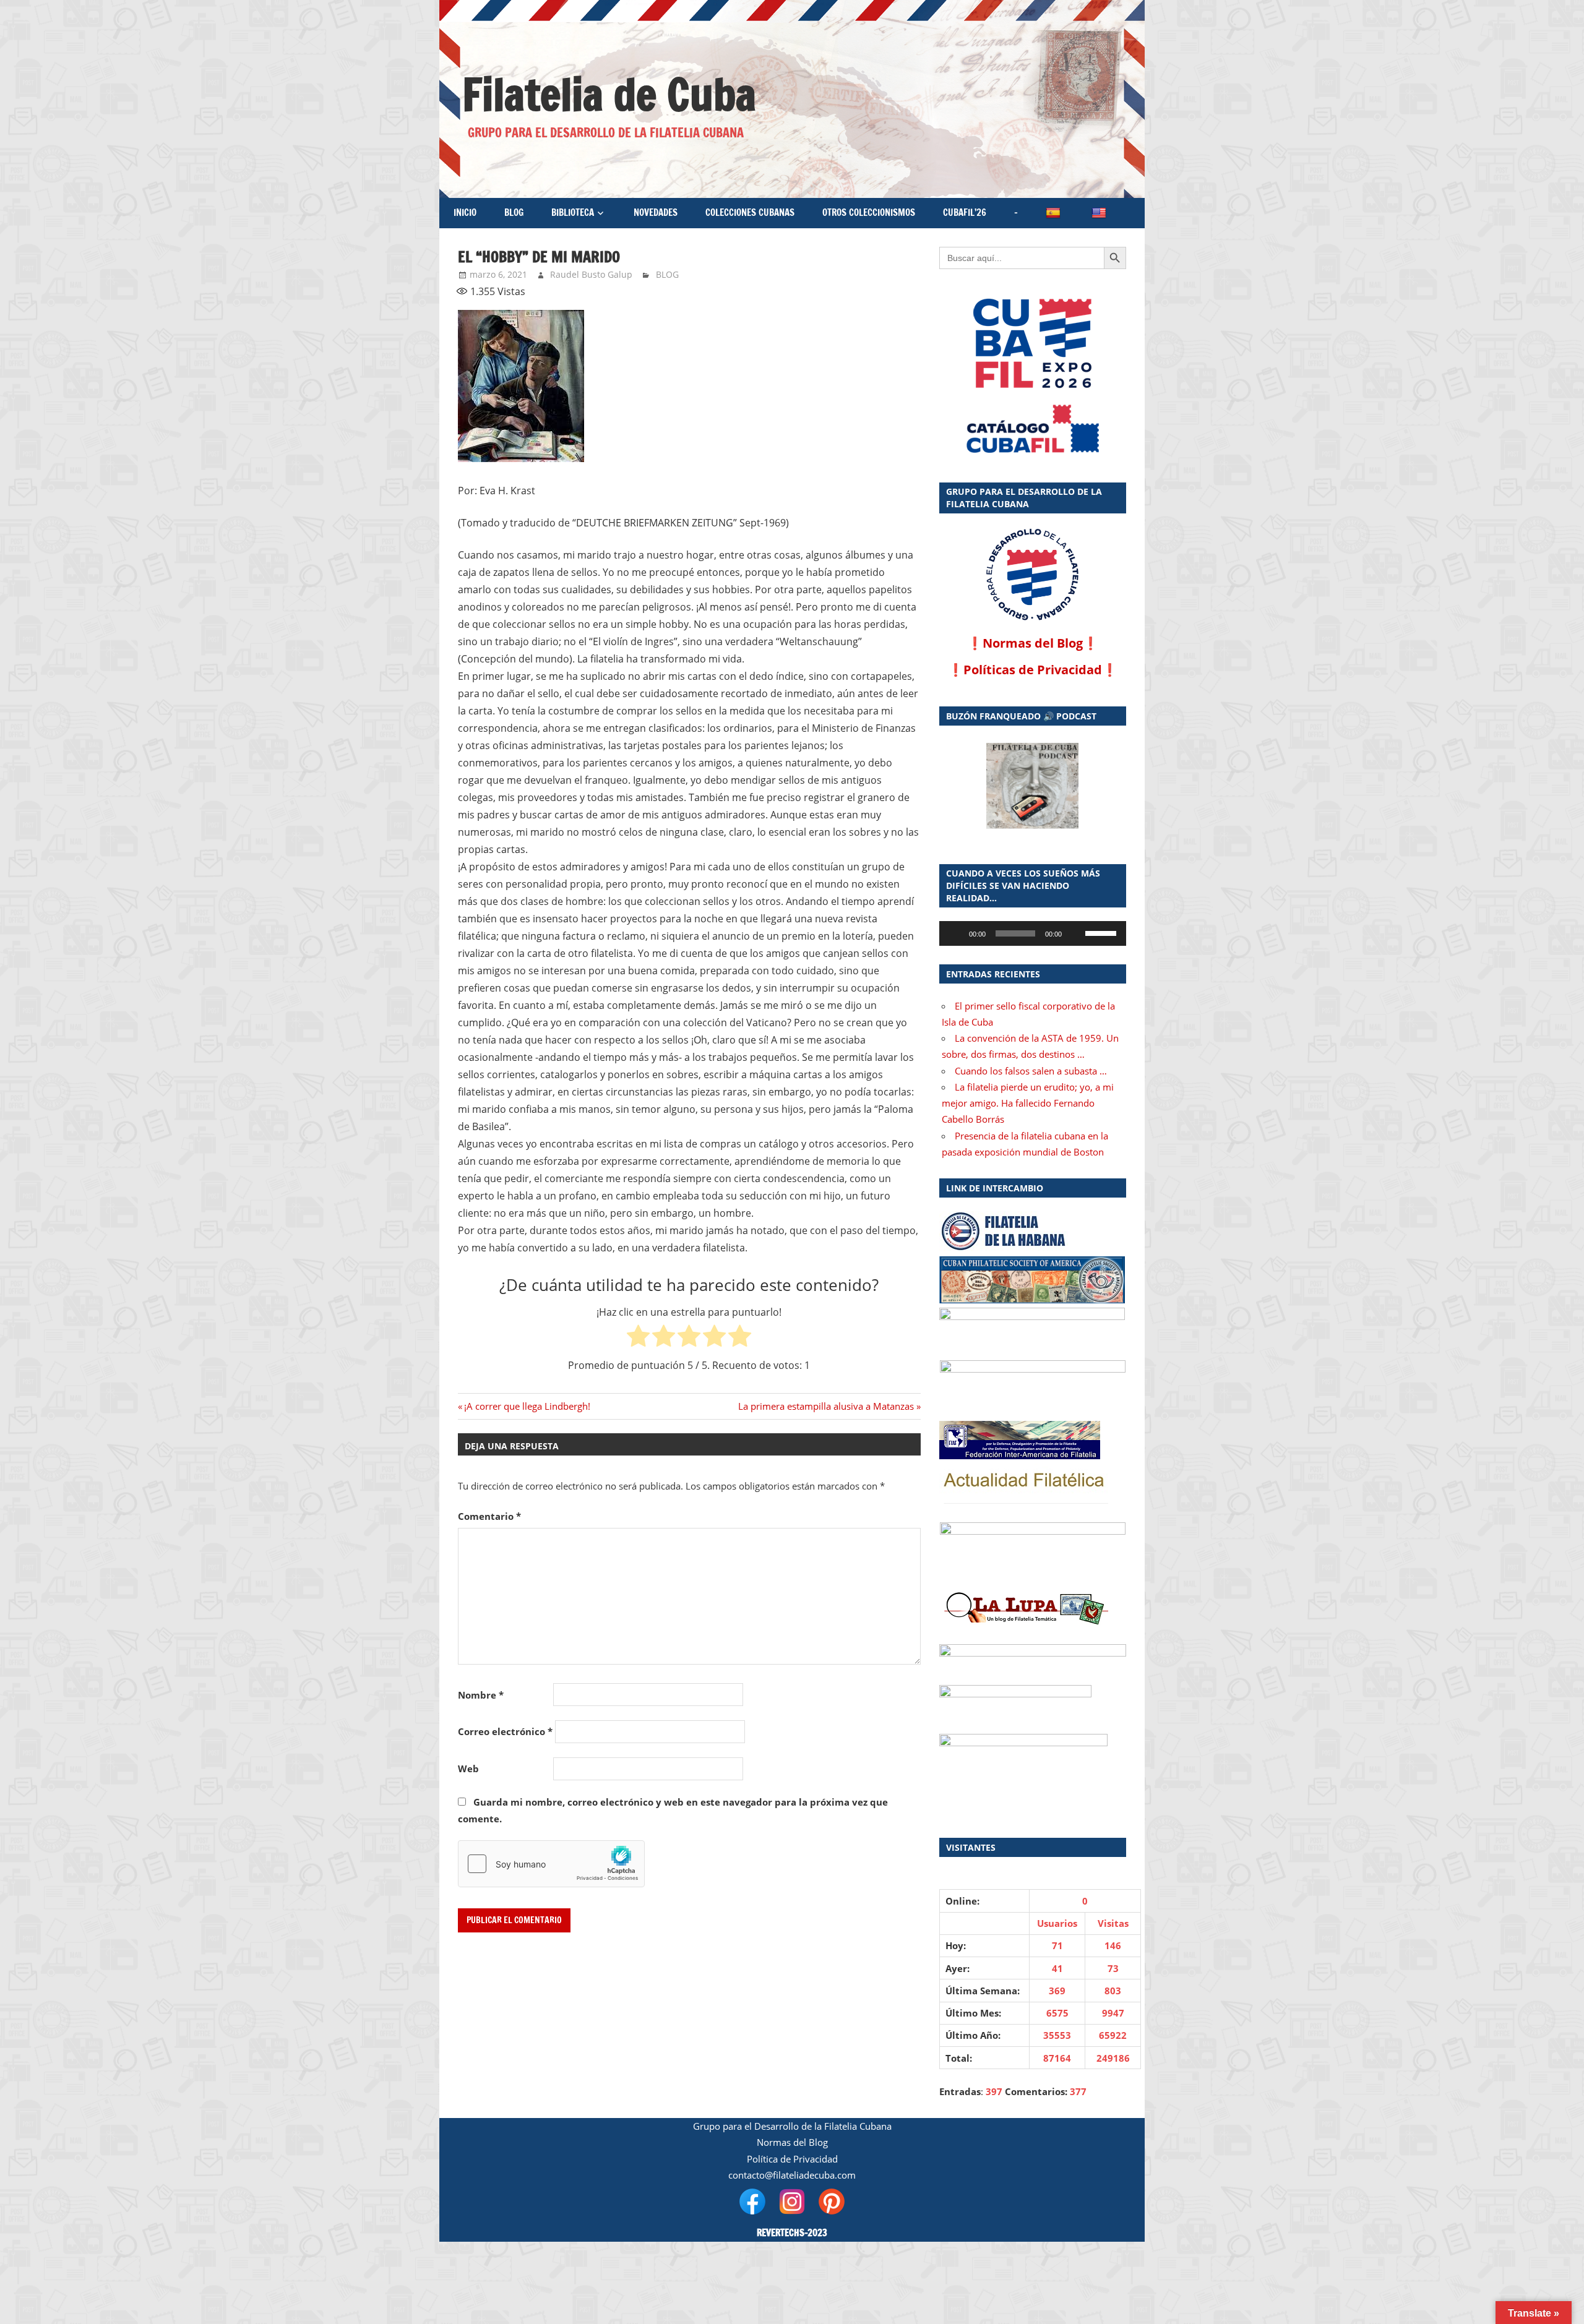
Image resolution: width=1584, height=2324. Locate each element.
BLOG (514, 212)
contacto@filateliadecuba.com (792, 2175)
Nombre (481, 1695)
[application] (1033, 933)
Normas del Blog (1033, 643)
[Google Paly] (1033, 429)
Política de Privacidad (792, 2159)
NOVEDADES (656, 212)
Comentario (489, 1516)
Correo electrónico (505, 1731)
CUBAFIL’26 (965, 212)
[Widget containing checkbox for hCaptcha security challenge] (551, 1864)
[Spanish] (1054, 213)
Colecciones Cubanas (750, 212)
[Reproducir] (955, 933)
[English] (1100, 213)
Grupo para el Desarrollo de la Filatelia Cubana (792, 2126)
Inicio (465, 212)
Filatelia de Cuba (609, 94)
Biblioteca (573, 212)
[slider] (1103, 932)
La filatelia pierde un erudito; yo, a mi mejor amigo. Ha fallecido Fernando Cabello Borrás (1028, 1103)
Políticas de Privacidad (1033, 670)
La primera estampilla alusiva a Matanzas (826, 1406)
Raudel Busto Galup (591, 274)
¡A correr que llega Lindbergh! (527, 1406)
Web (468, 1769)
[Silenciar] (1075, 933)
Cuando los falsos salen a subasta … (1031, 1071)
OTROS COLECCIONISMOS (869, 212)
